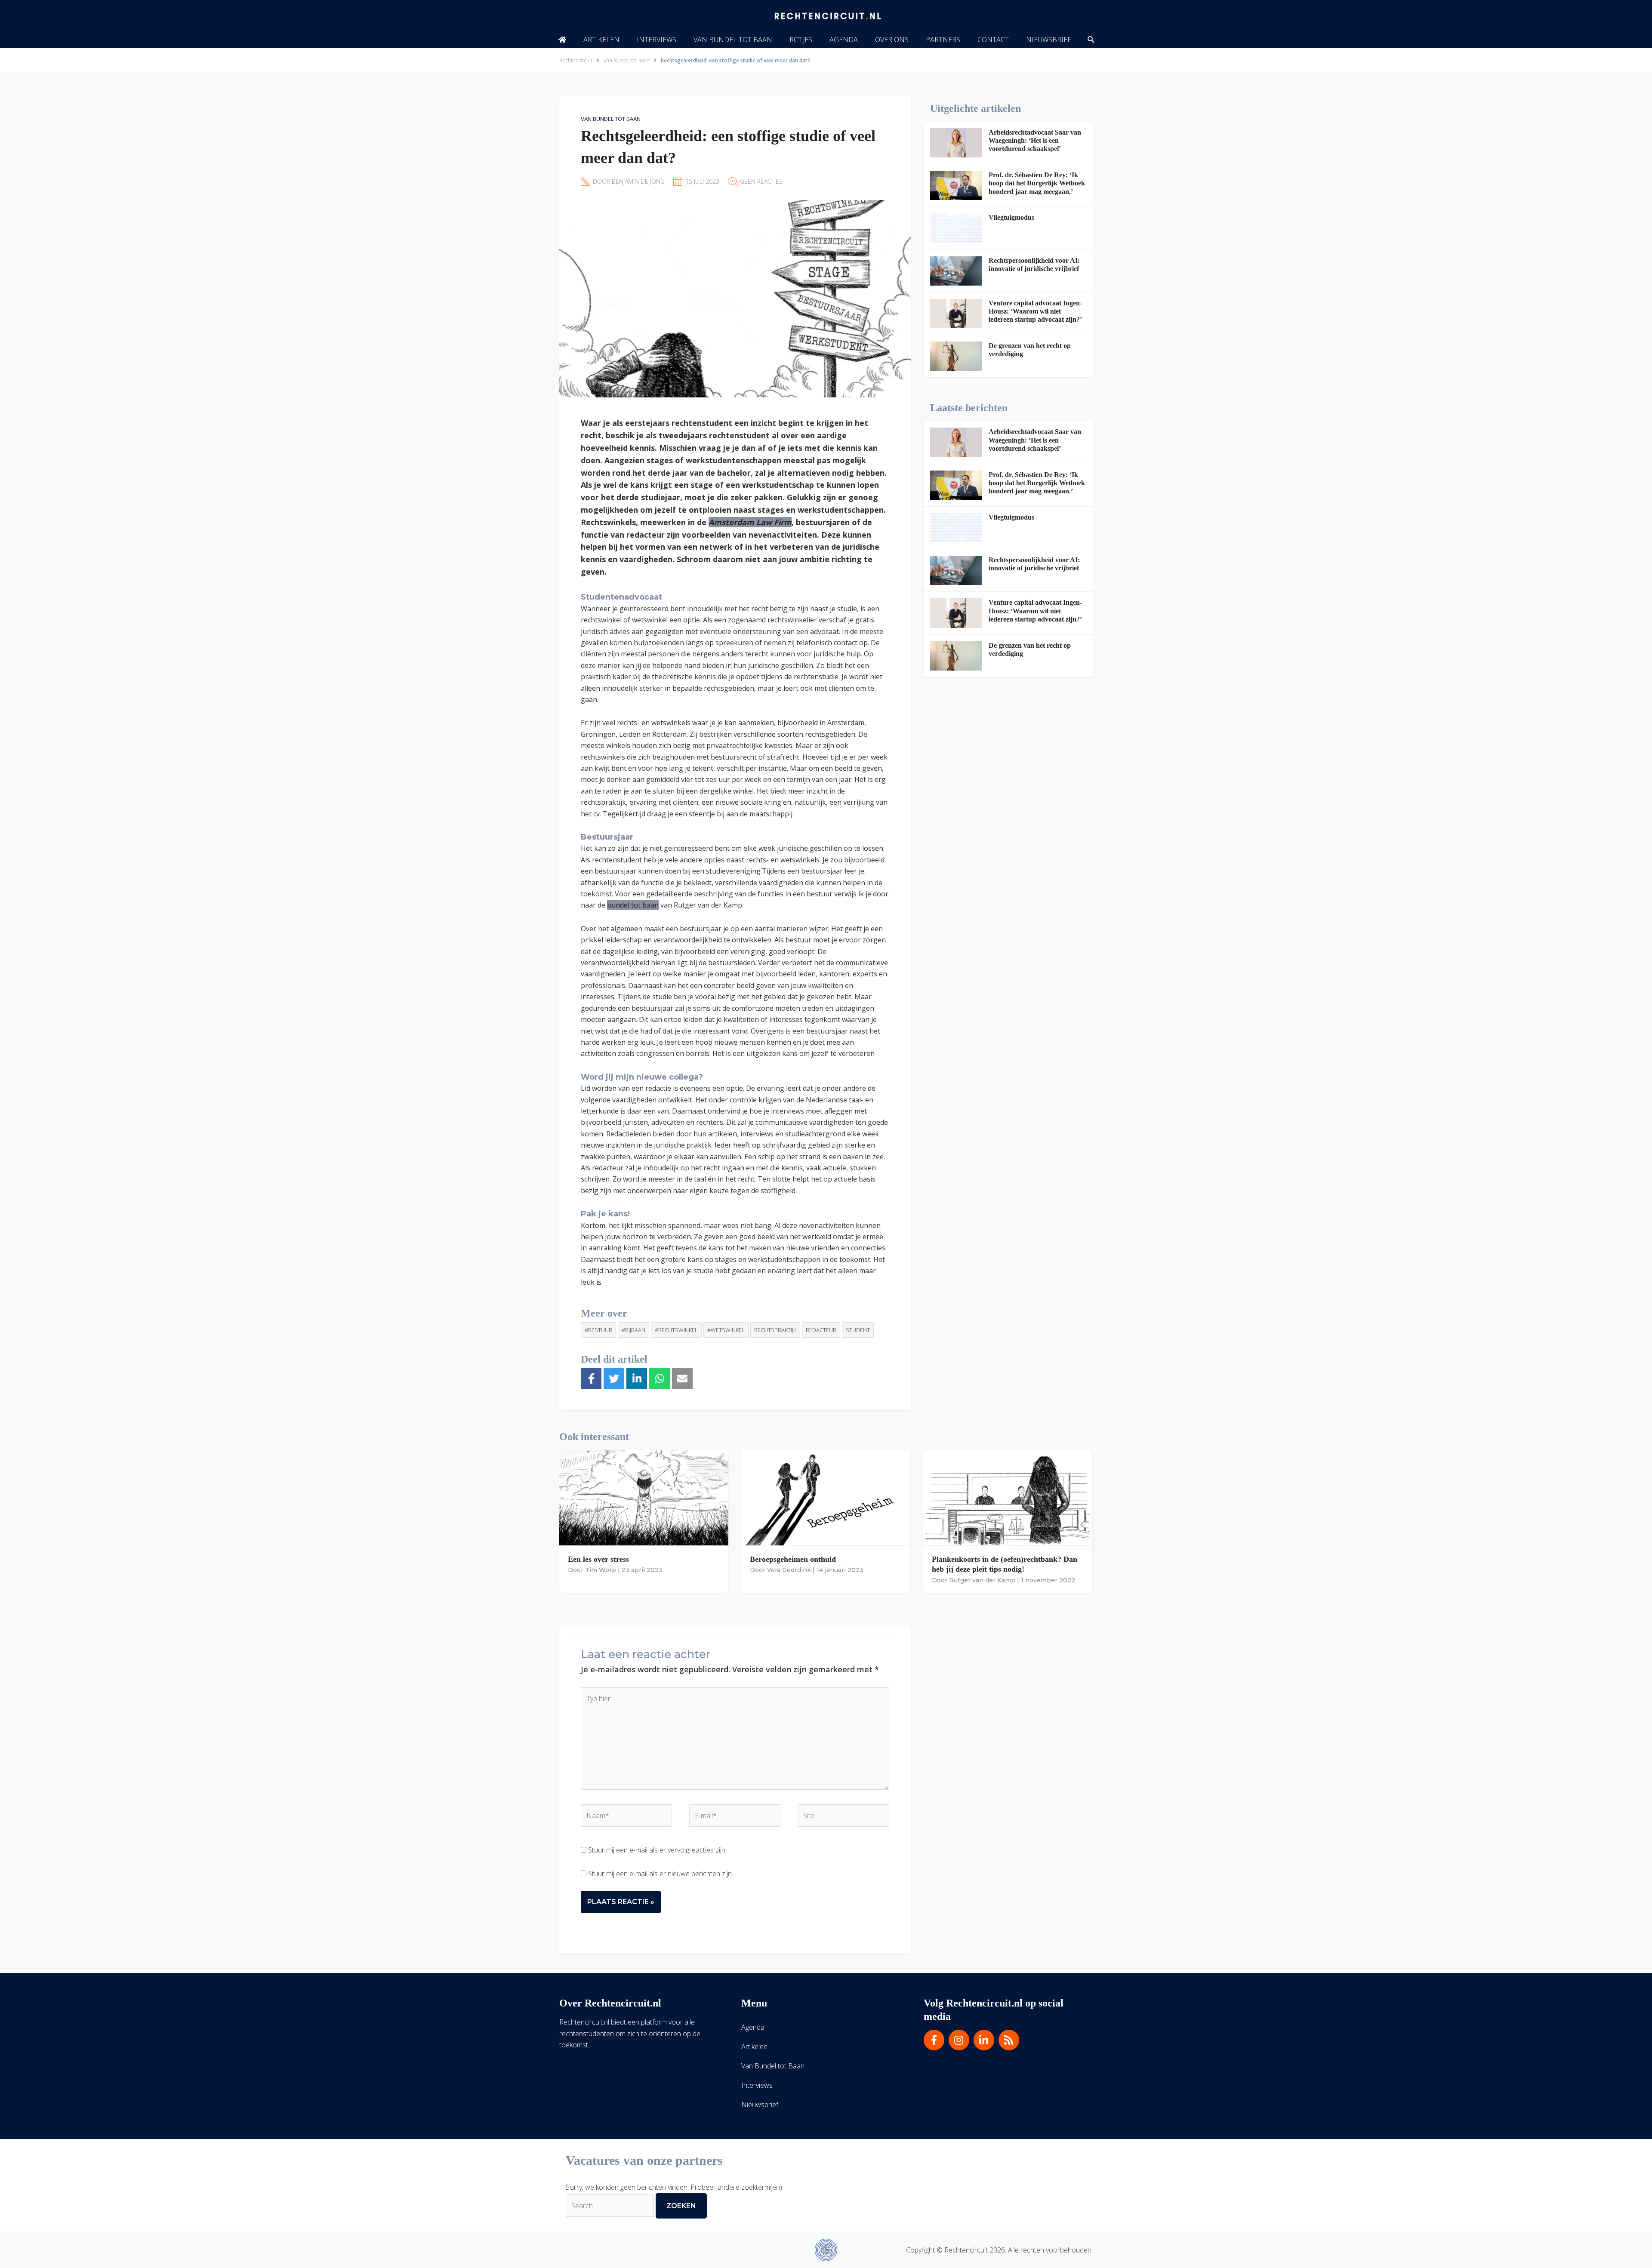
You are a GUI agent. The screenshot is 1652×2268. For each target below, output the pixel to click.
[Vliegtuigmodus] (956, 228)
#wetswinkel (726, 1330)
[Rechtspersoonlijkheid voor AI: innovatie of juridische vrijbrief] (956, 271)
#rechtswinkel (676, 1330)
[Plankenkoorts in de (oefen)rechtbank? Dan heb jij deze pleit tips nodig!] (1008, 1497)
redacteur (821, 1330)
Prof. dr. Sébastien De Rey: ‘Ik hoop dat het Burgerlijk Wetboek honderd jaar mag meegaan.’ (1037, 183)
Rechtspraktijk (775, 1330)
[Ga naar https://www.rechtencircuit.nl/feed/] (1009, 2040)
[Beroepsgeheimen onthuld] (826, 1497)
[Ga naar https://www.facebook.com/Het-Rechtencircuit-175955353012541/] (934, 2040)
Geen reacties (761, 181)
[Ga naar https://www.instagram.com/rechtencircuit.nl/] (959, 2040)
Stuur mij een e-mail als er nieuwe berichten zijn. (661, 1874)
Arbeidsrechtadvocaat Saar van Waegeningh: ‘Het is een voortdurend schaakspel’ (1035, 140)
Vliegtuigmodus (1011, 217)
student (858, 1330)
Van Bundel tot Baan (611, 119)
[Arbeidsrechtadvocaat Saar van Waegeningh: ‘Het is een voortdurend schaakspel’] (956, 143)
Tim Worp (601, 1570)
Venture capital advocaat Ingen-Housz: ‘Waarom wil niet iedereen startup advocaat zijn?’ (1035, 311)
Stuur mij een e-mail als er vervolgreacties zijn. (657, 1850)
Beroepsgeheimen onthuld (793, 1559)
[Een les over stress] (644, 1497)
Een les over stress (598, 1559)
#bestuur (598, 1330)
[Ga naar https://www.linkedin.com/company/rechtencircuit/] (984, 2040)
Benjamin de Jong (638, 181)
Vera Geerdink (789, 1570)
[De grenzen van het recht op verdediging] (956, 356)
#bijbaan (633, 1330)
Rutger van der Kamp (982, 1580)
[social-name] (562, 40)
